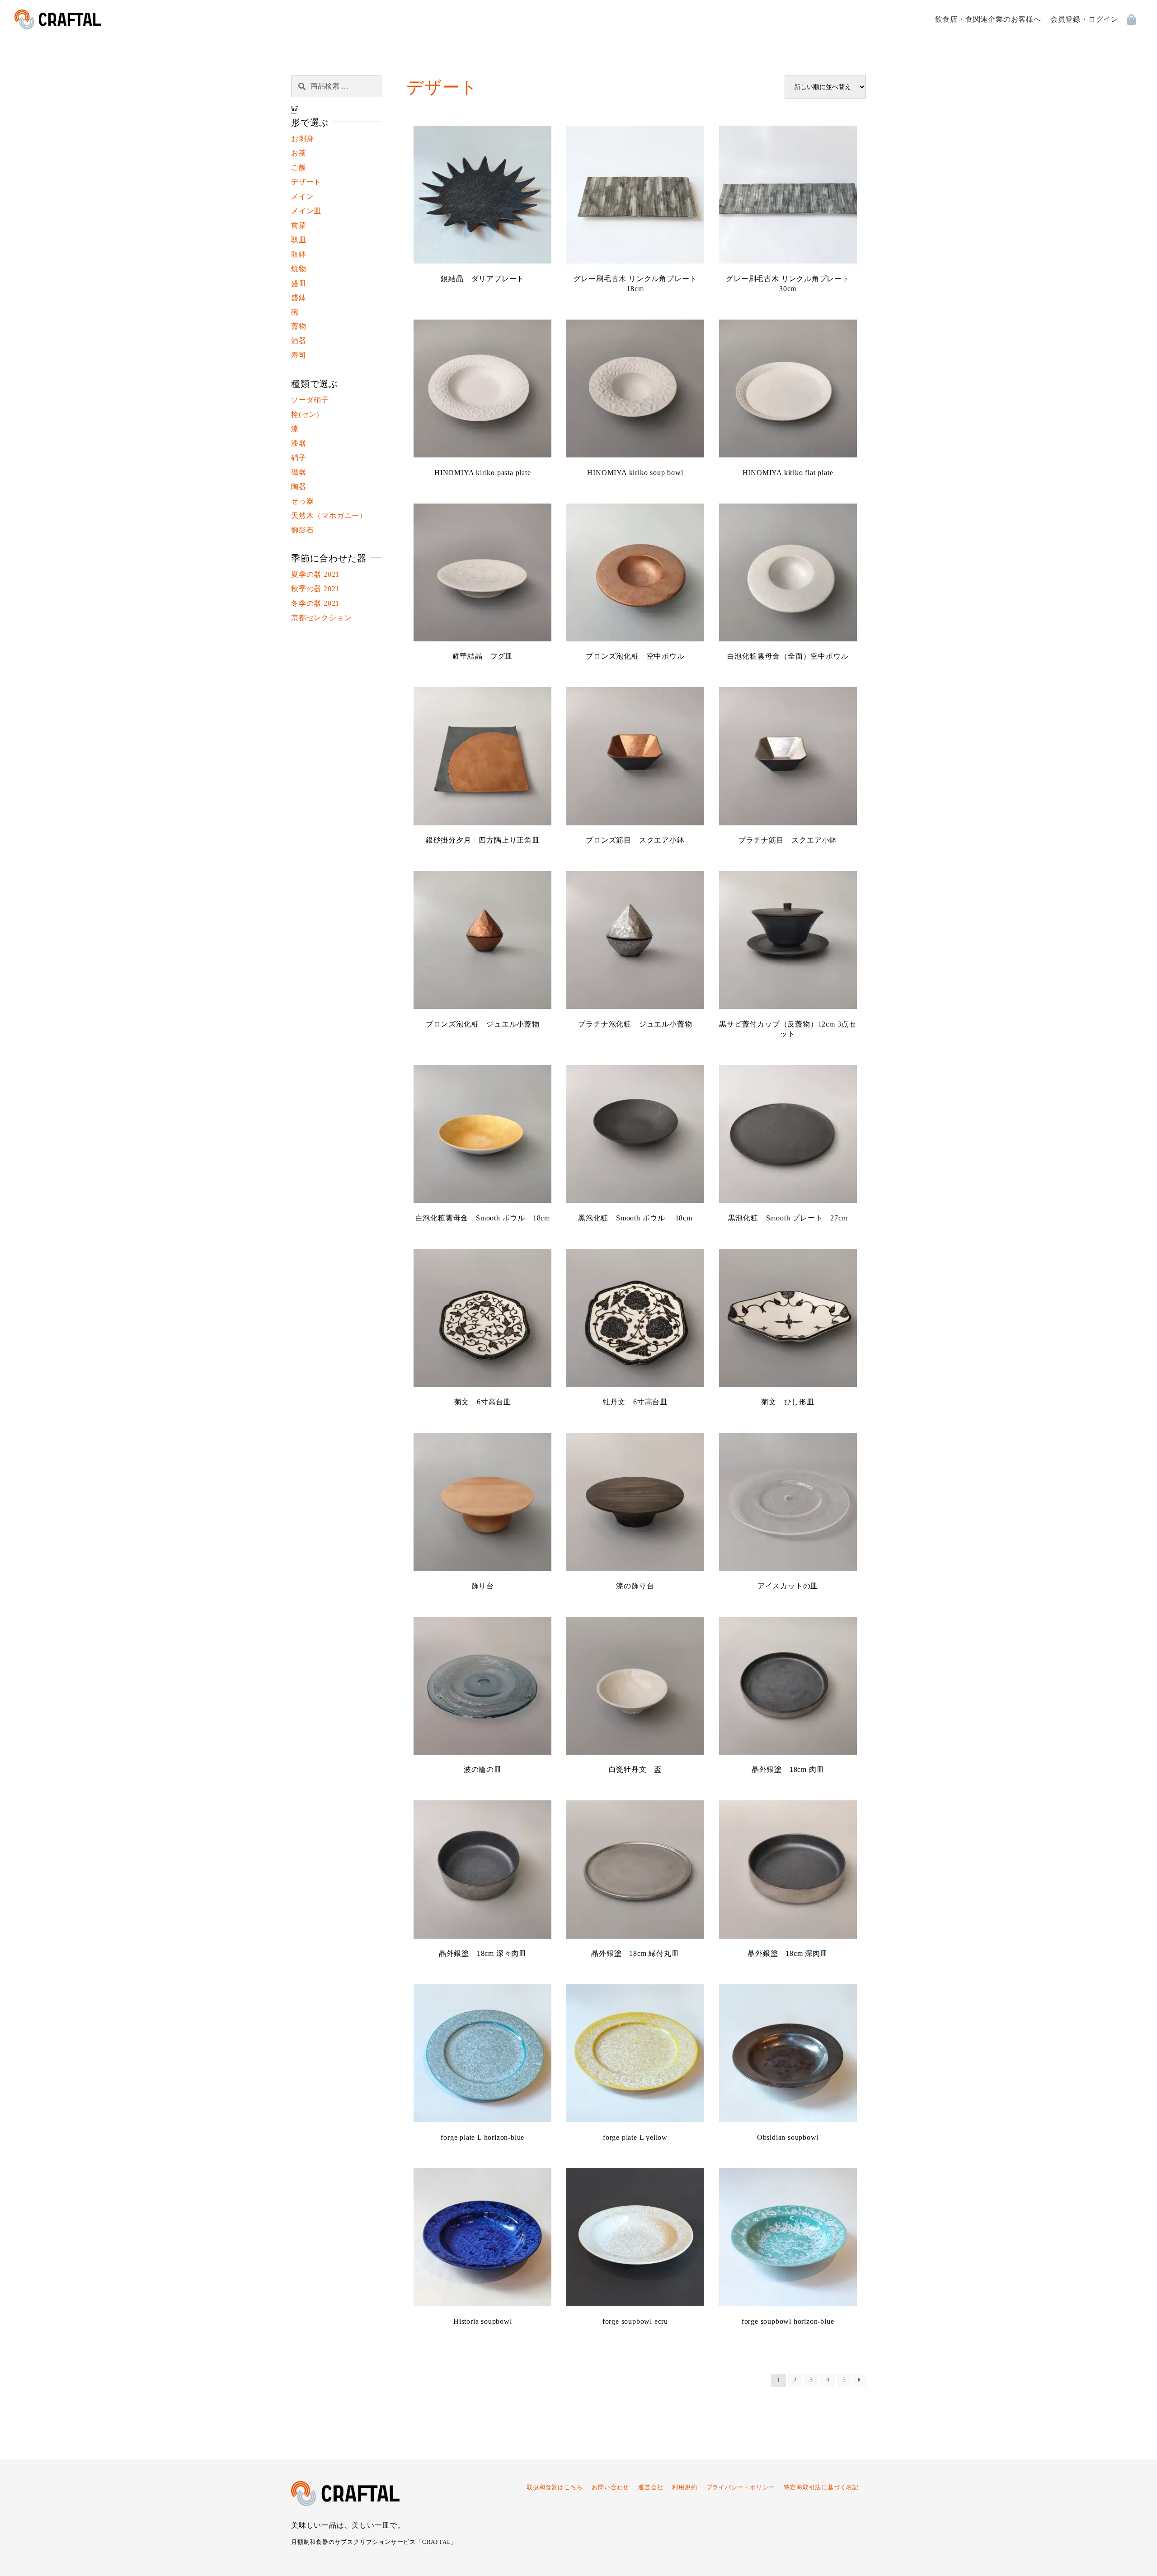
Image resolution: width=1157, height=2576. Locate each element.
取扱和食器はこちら (555, 2487)
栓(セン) (305, 414)
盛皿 (299, 283)
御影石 (302, 530)
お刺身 (302, 139)
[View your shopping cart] (1135, 19)
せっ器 (302, 501)
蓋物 (299, 326)
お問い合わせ (610, 2487)
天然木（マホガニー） (329, 516)
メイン (302, 196)
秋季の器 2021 (315, 589)
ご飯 (299, 167)
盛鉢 (299, 298)
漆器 (299, 443)
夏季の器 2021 (315, 574)
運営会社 (651, 2487)
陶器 (299, 487)
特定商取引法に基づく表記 (821, 2487)
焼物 (299, 269)
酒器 (299, 341)
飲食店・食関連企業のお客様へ (988, 19)
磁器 (299, 472)
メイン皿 (306, 211)
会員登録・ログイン (1084, 19)
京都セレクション (321, 618)
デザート (306, 182)
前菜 (299, 225)
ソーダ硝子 (310, 400)
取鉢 (299, 254)
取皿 (299, 240)
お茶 (299, 153)
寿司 (299, 355)
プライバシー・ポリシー (741, 2487)
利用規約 (684, 2487)
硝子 (299, 458)
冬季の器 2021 (315, 603)
